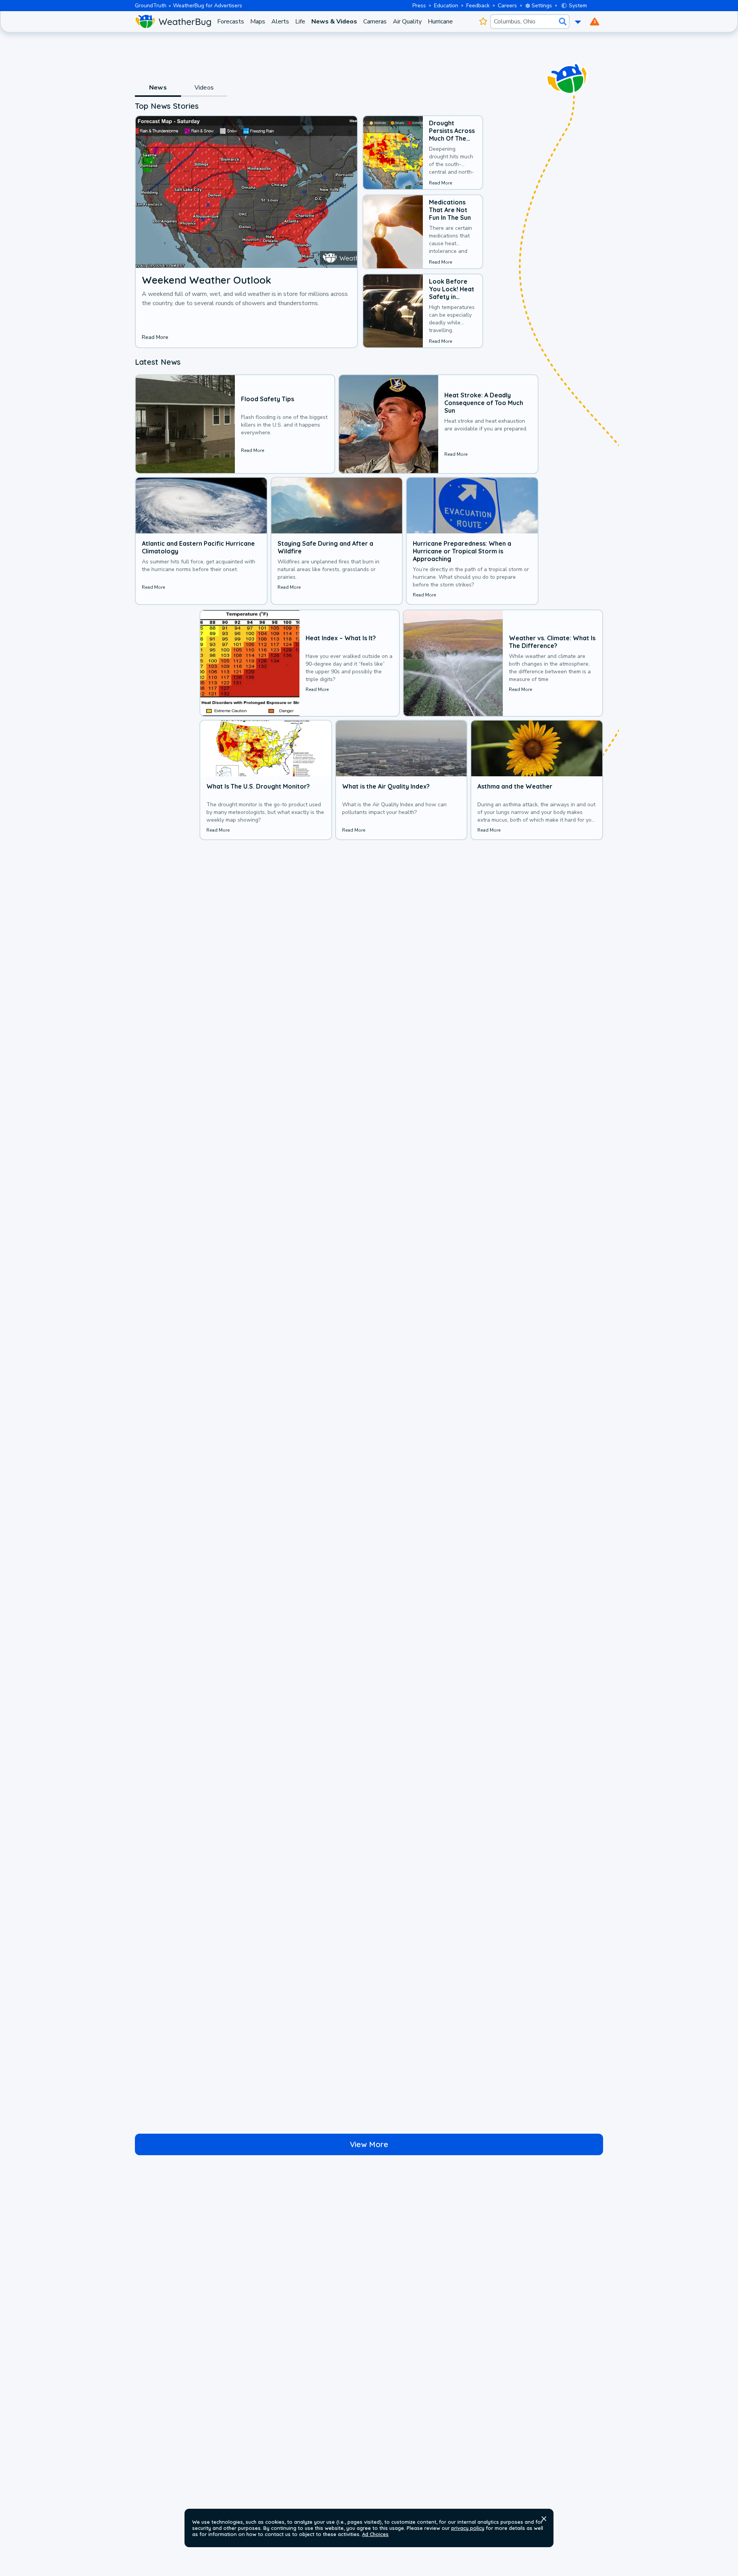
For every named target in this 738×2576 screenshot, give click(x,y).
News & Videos (334, 22)
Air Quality (407, 22)
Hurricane (440, 22)
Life (300, 22)
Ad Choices (375, 2534)
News (158, 88)
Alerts (280, 22)
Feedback (478, 6)
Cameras (375, 22)
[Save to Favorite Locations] (483, 22)
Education (446, 6)
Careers (507, 6)
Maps (258, 22)
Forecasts (231, 22)
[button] (544, 2519)
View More (369, 2144)
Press (419, 6)
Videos (204, 88)
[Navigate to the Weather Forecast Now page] (173, 22)
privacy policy (468, 2528)
